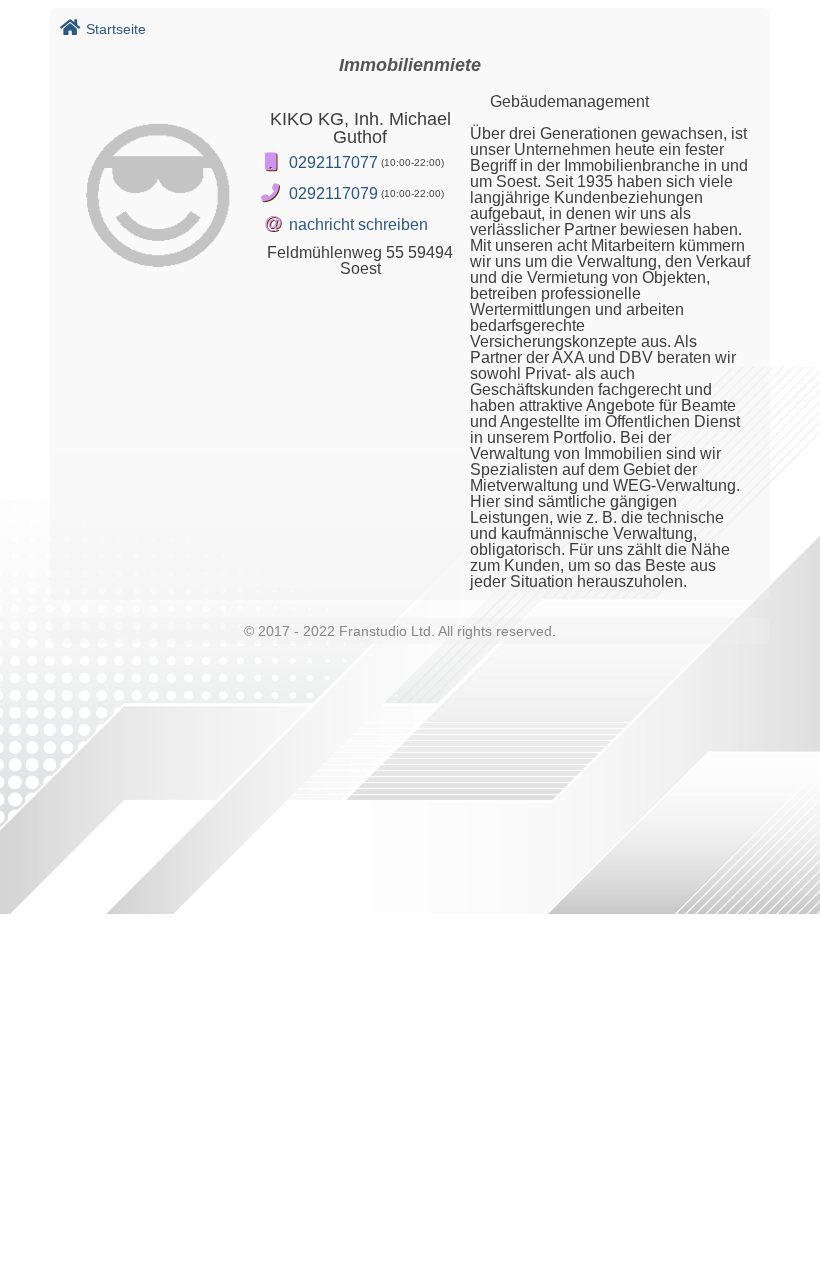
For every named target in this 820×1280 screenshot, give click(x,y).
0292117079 (333, 193)
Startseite (116, 29)
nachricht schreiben (358, 224)
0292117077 (333, 162)
